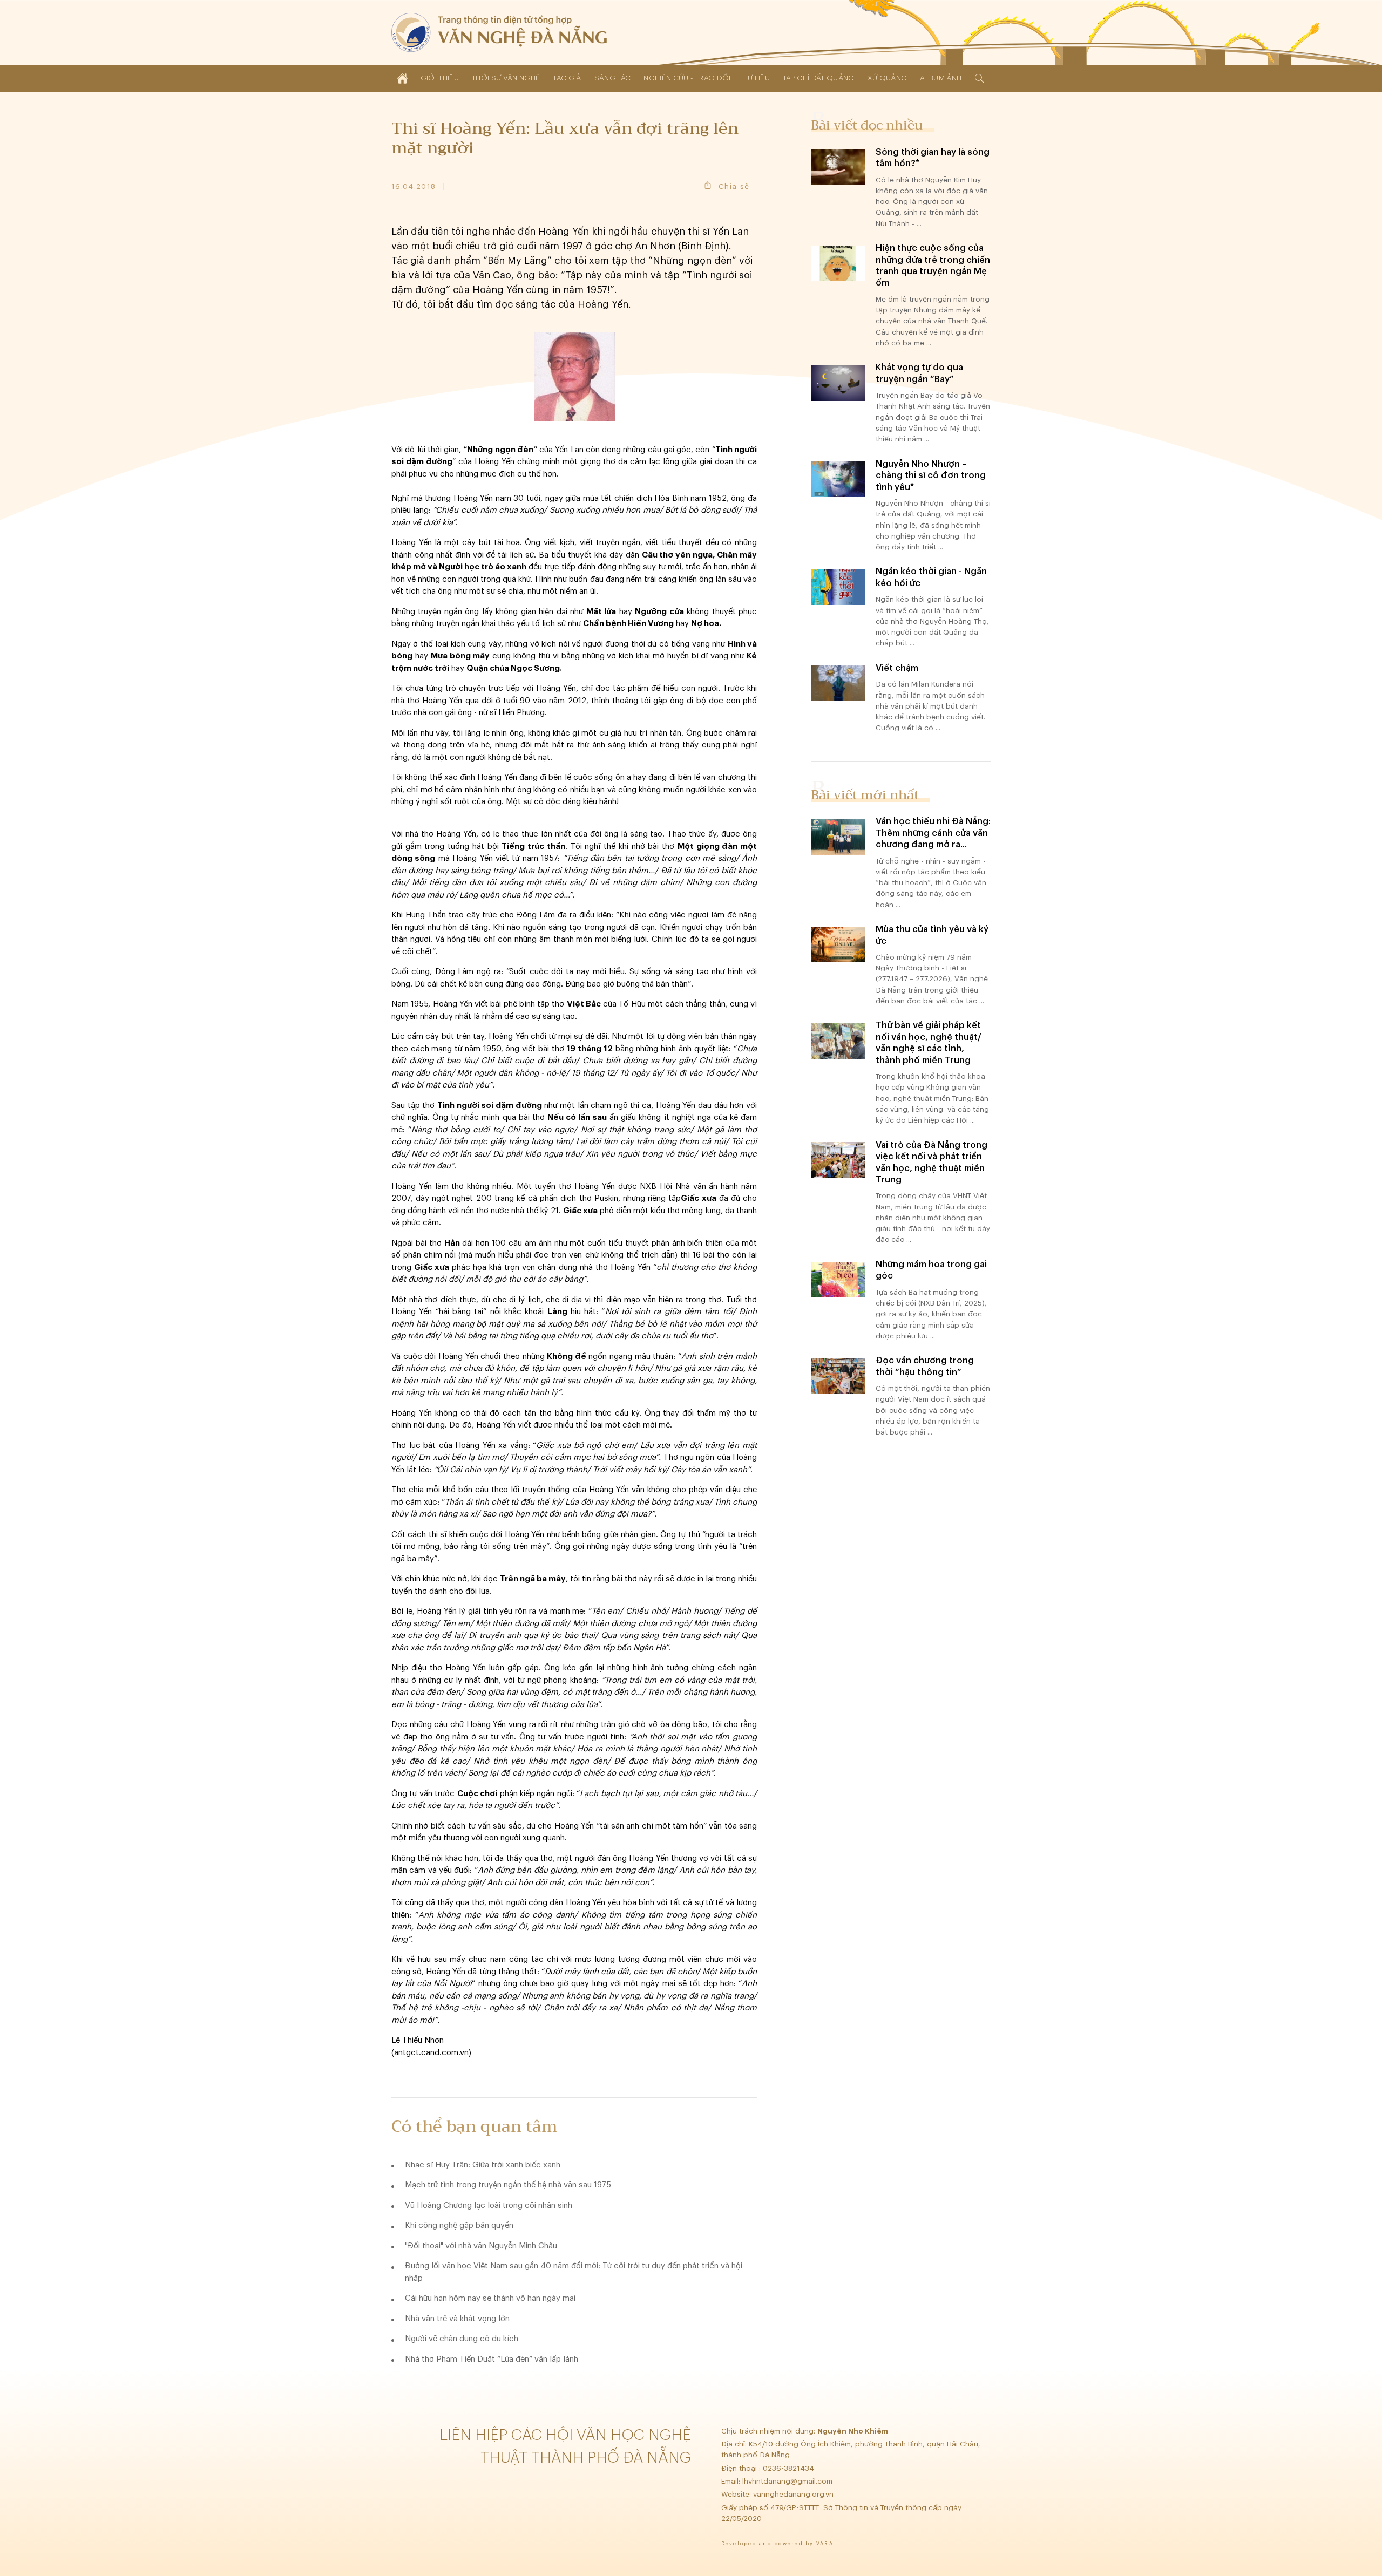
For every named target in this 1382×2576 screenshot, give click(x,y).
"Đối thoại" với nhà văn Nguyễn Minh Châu (481, 2246)
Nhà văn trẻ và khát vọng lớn (457, 2319)
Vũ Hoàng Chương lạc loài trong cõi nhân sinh (489, 2205)
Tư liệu (757, 78)
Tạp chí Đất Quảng (819, 78)
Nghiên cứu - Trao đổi (687, 78)
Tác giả (567, 78)
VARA (825, 2544)
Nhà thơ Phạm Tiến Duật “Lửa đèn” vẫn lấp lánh (492, 2359)
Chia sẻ (734, 186)
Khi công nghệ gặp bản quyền (459, 2225)
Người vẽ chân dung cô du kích (462, 2339)
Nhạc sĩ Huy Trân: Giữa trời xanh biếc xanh (483, 2165)
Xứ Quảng (888, 78)
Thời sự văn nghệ (506, 78)
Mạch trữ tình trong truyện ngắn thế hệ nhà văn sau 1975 (508, 2185)
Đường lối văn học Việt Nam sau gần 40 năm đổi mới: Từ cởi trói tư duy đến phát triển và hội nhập (574, 2272)
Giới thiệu (440, 78)
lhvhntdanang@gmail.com (788, 2481)
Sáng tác (613, 78)
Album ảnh (941, 78)
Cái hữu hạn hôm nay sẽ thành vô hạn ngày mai (490, 2298)
